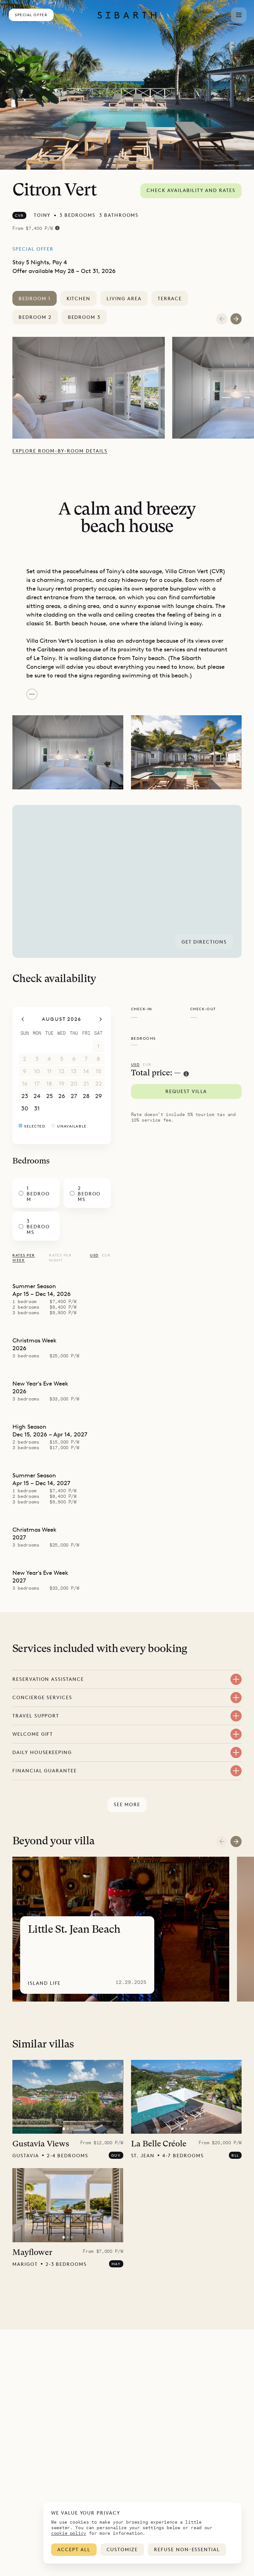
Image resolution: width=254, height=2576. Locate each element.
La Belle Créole (159, 2144)
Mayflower (32, 2253)
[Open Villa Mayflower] (68, 2205)
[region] (127, 881)
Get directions (204, 942)
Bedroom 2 (35, 317)
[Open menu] (239, 15)
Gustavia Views (41, 2144)
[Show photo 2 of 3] (68, 2129)
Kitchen (79, 299)
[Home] (127, 15)
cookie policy (69, 2533)
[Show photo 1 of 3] (64, 2129)
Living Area (124, 299)
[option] (92, 388)
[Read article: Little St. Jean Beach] (121, 1929)
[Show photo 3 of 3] (72, 2129)
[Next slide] (236, 1842)
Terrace (170, 299)
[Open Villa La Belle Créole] (186, 2097)
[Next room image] (236, 319)
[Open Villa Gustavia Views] (68, 2097)
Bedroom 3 (84, 317)
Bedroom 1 (35, 299)
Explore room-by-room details (60, 451)
